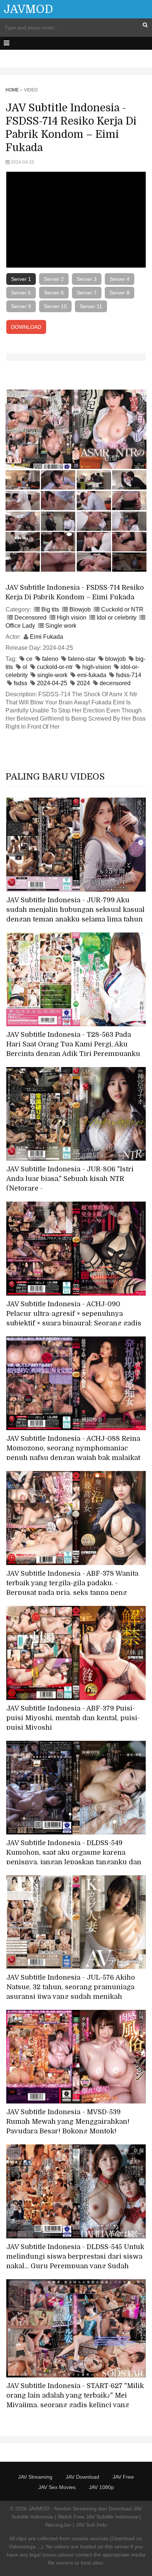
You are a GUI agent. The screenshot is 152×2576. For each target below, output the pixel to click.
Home (12, 90)
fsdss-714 (129, 675)
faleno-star (82, 659)
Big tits (50, 609)
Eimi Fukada (46, 637)
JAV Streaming (35, 2477)
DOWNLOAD (26, 327)
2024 (83, 683)
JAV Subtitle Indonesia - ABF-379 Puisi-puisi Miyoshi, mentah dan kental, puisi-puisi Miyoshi (73, 1718)
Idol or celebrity (117, 618)
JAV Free (123, 2477)
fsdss (20, 683)
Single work (61, 626)
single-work (52, 675)
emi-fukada (92, 675)
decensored (115, 683)
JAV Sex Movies (57, 2487)
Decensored (30, 618)
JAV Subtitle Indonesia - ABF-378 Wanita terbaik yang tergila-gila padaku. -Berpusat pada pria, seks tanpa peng (72, 1583)
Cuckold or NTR (122, 609)
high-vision (97, 667)
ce (29, 659)
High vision (72, 618)
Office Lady (20, 626)
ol (25, 667)
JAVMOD (28, 9)
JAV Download (82, 2477)
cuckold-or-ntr (55, 667)
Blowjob (80, 609)
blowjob (115, 659)
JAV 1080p (101, 2487)
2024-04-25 (52, 683)
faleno (50, 659)
